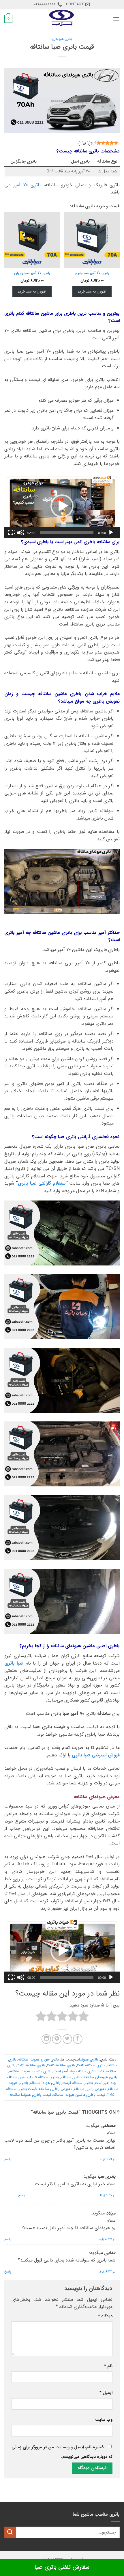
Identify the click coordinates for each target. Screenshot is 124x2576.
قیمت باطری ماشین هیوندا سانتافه (79, 2095)
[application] (62, 506)
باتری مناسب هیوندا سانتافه (30, 2071)
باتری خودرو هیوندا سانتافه (38, 2060)
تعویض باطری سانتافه (55, 2089)
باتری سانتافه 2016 (31, 2065)
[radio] (83, 2017)
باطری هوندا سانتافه (45, 2083)
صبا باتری (14, 1663)
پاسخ (8, 2159)
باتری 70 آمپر (27, 185)
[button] (116, 19)
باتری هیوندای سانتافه (100, 2077)
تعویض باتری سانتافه (90, 2089)
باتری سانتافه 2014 (91, 2065)
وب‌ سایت (104, 2420)
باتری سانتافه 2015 (61, 2065)
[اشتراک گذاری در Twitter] (67, 2039)
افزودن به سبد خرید (92, 292)
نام (108, 2366)
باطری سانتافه (71, 2077)
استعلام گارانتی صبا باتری (42, 1183)
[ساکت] (20, 533)
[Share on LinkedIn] (46, 2039)
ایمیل (106, 2393)
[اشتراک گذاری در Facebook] (78, 2039)
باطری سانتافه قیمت (78, 2083)
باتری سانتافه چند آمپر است (74, 2071)
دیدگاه (105, 2316)
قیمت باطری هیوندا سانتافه (30, 2095)
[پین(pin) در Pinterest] (57, 2039)
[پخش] (112, 533)
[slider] (67, 533)
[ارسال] (10, 2532)
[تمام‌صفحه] (11, 533)
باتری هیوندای (62, 39)
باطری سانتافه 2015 (44, 2077)
